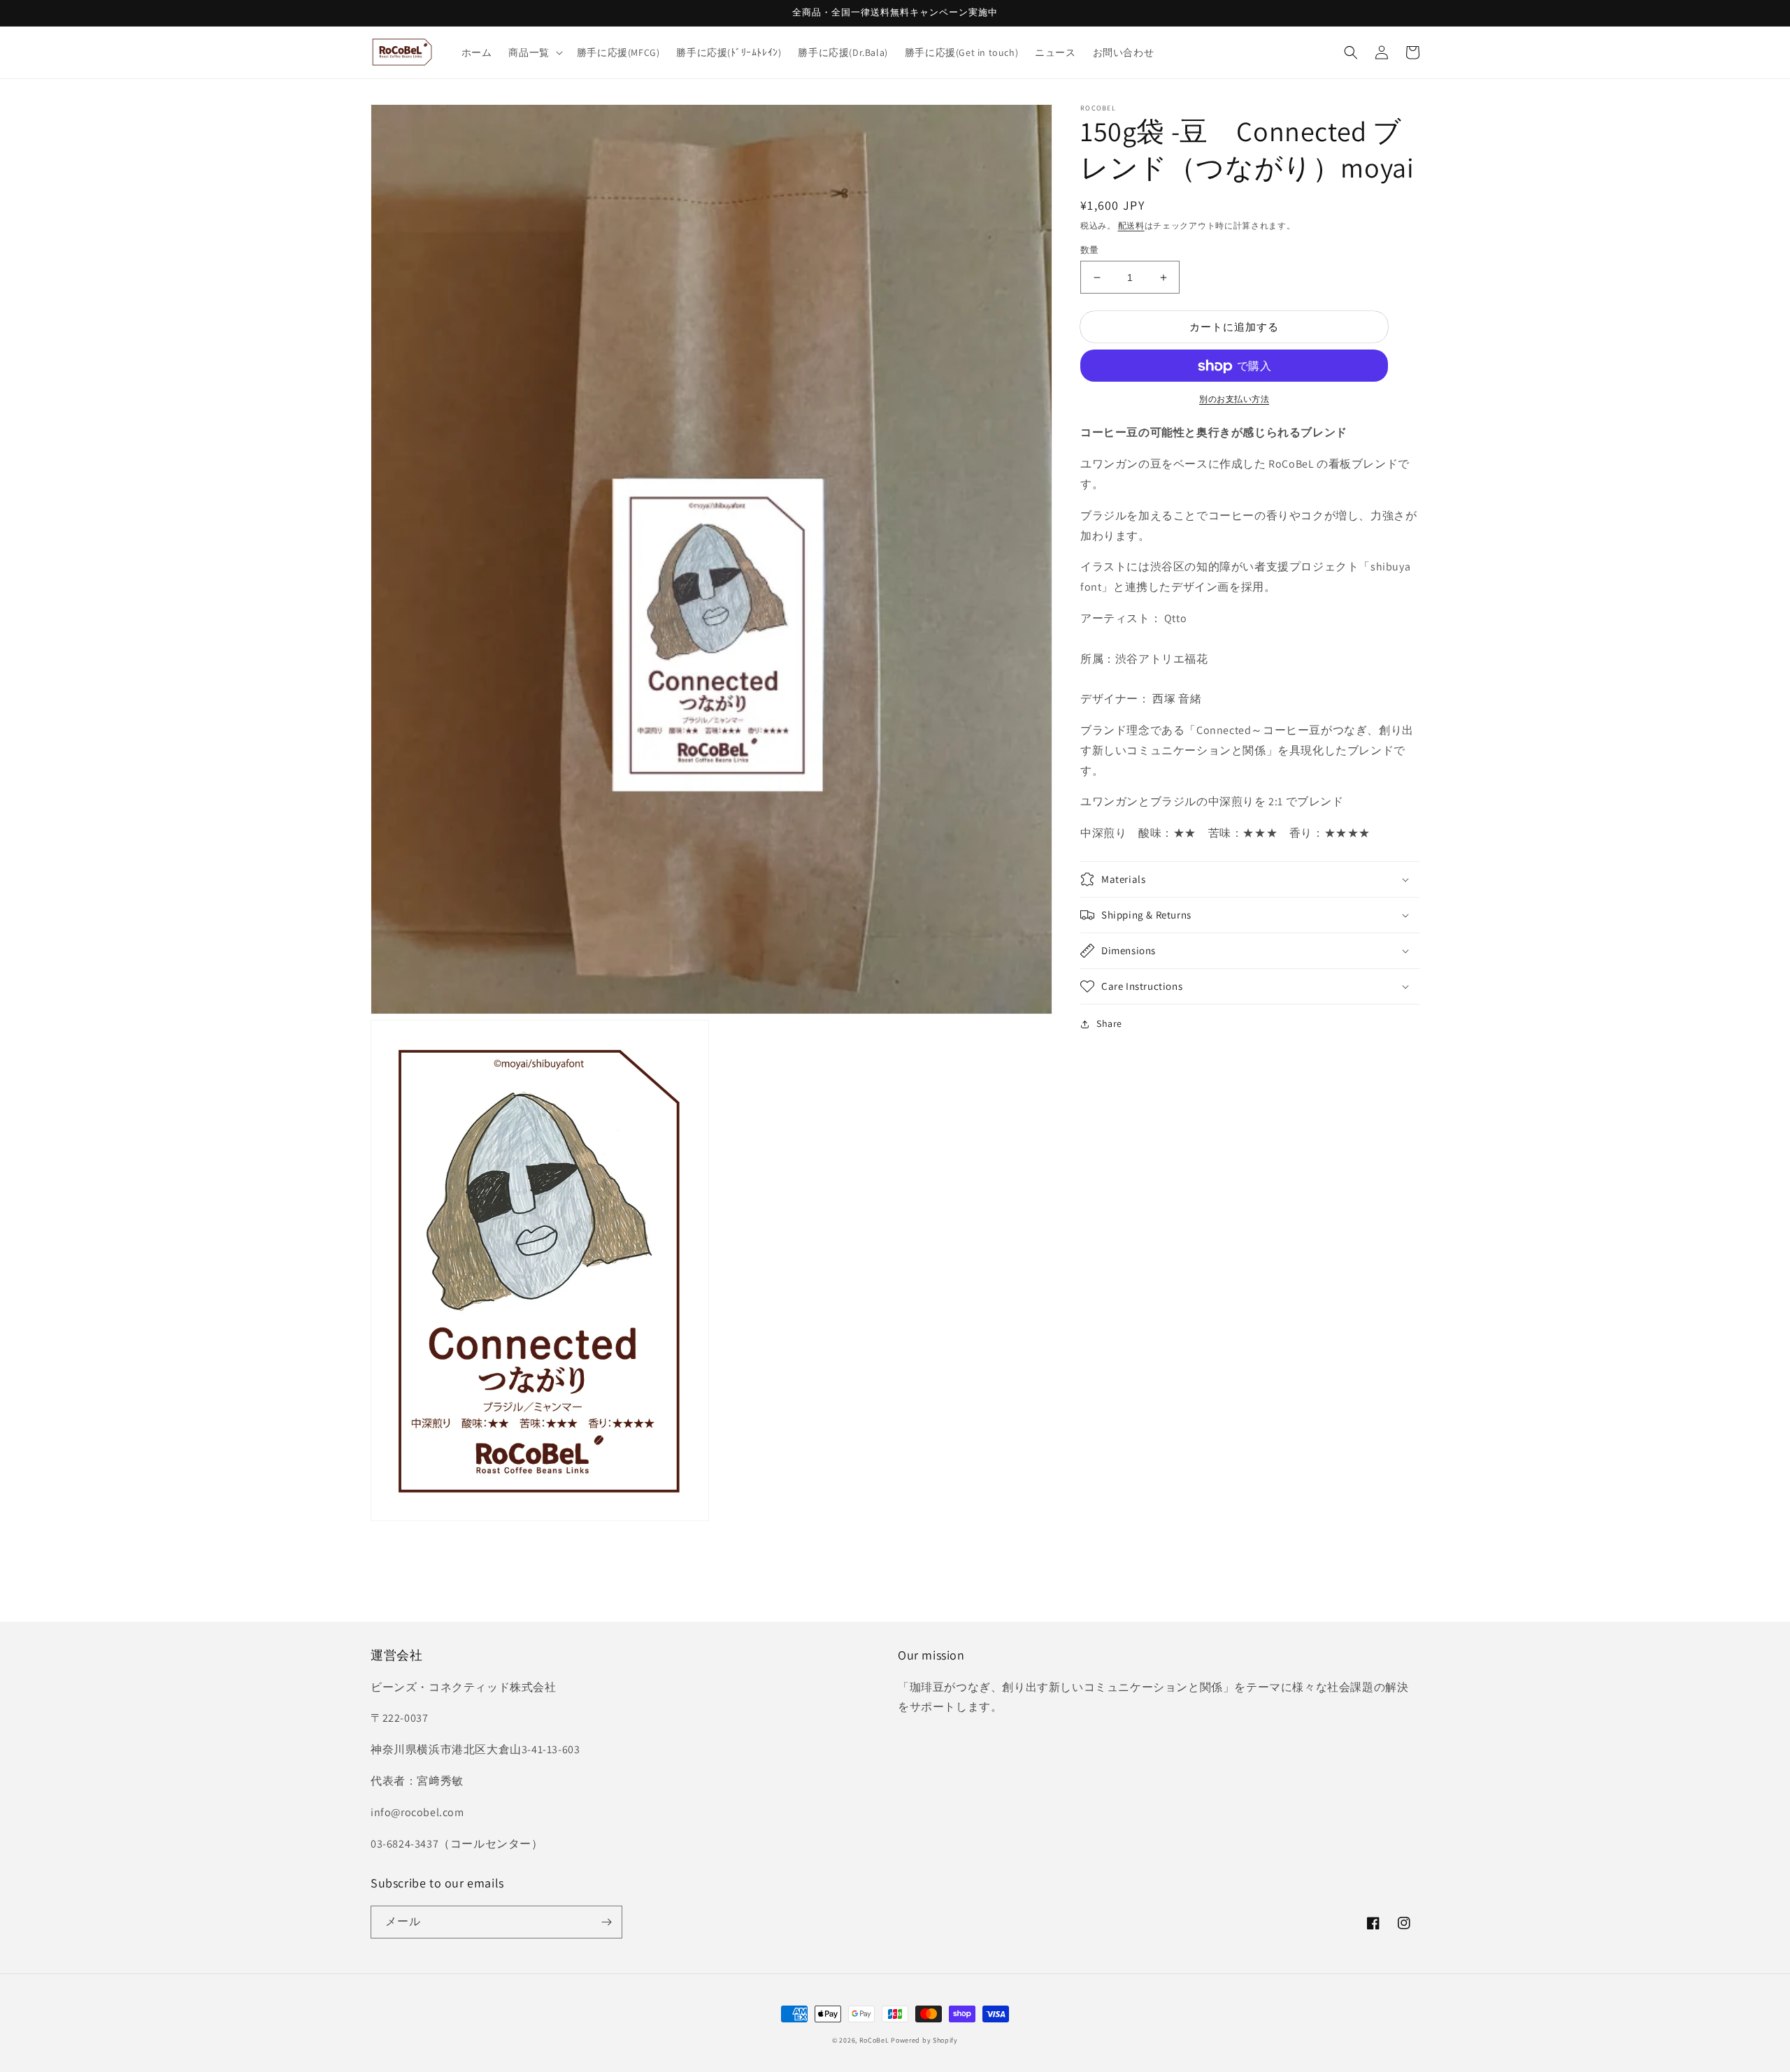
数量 (1090, 250)
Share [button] (1109, 1023)
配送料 (1131, 225)
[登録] (606, 1922)
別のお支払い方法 (1234, 400)
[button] (534, 52)
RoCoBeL (874, 2040)
